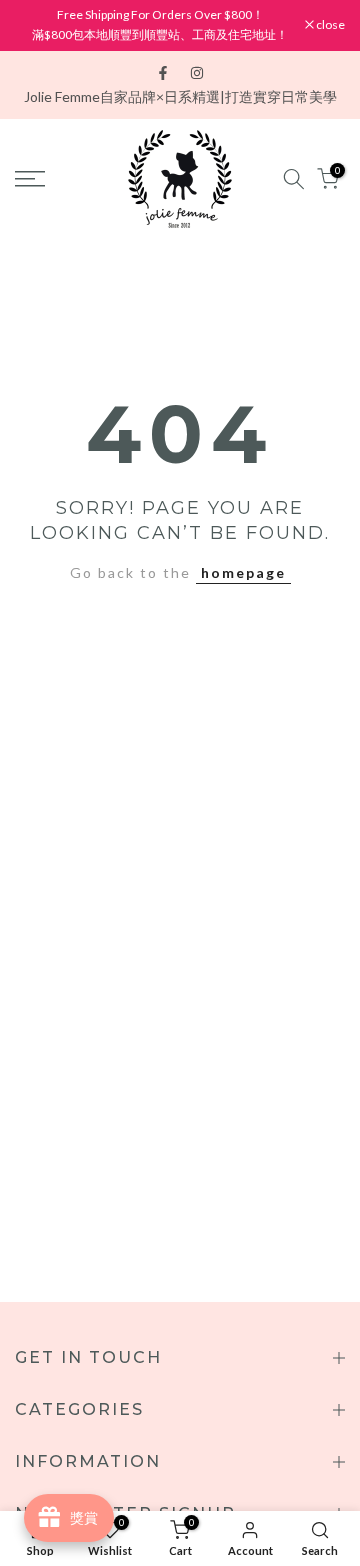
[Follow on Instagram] (197, 73)
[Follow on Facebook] (163, 73)
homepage (243, 572)
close (329, 25)
